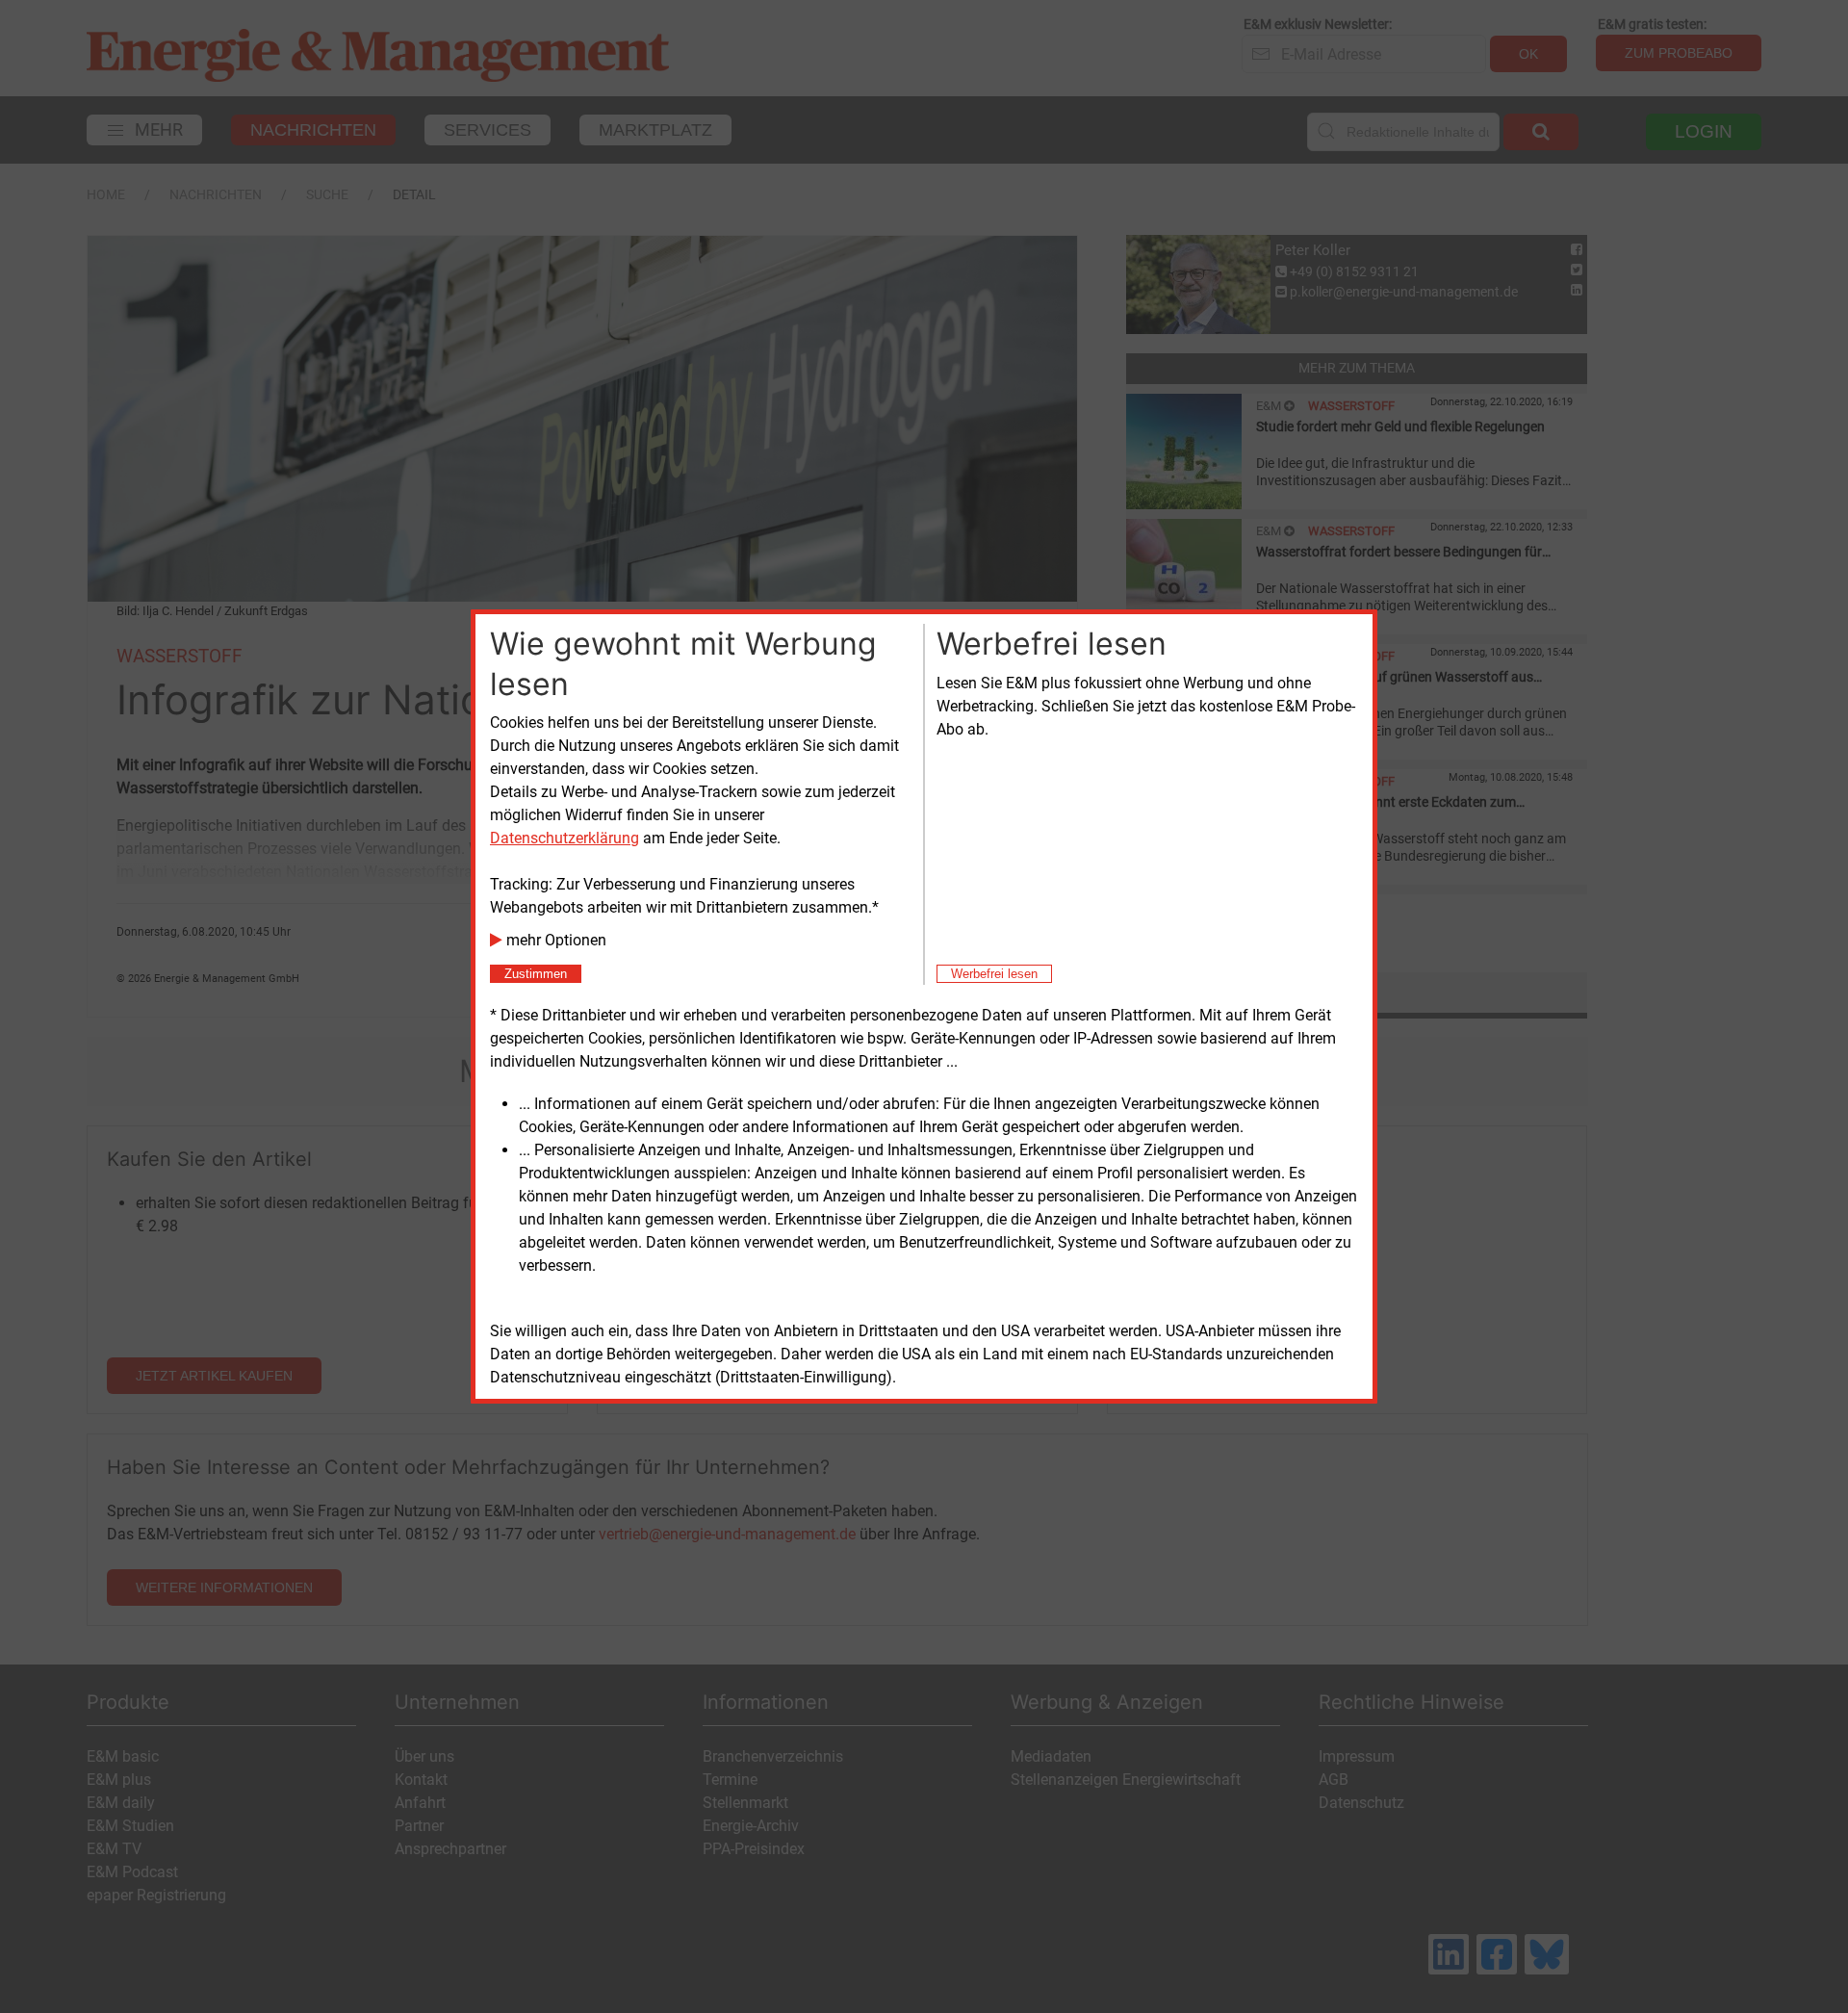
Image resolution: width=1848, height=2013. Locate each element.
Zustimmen (536, 974)
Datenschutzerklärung (565, 838)
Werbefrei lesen (994, 974)
